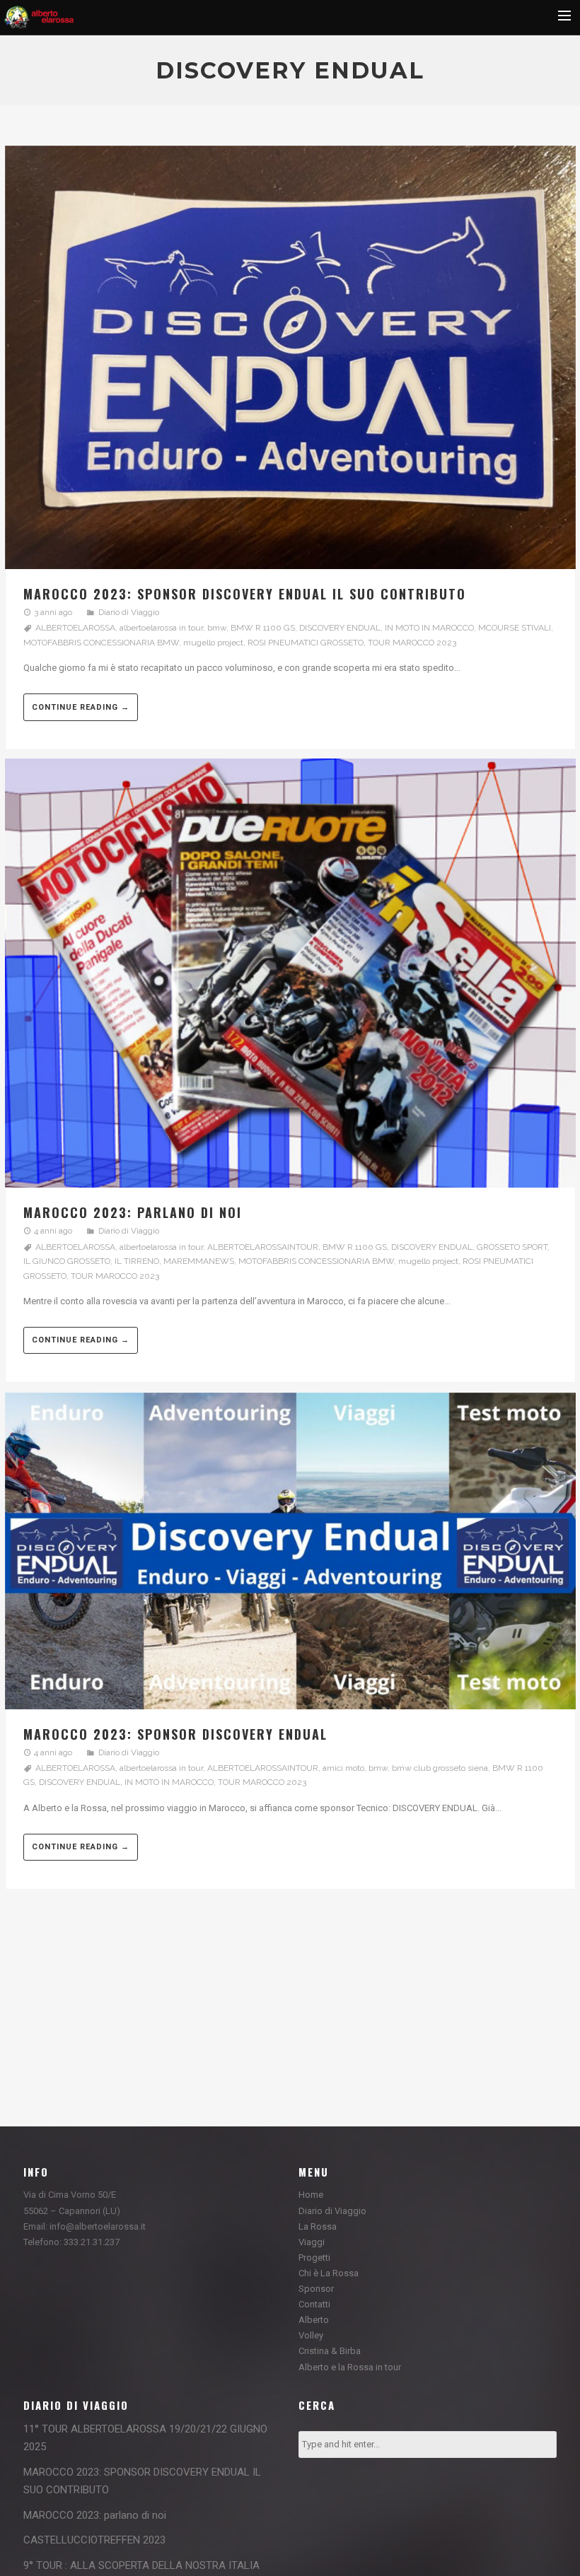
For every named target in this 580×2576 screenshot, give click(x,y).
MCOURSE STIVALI (515, 628)
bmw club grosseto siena (440, 1768)
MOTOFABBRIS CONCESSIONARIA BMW (101, 643)
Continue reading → (81, 707)
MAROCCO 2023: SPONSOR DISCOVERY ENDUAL (175, 1734)
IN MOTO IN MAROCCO (429, 628)
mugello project (213, 643)
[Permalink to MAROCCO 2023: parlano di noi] (290, 976)
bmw (217, 628)
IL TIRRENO (137, 1261)
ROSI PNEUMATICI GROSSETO (306, 643)
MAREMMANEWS (199, 1261)
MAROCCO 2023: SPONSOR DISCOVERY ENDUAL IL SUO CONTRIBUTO (245, 594)
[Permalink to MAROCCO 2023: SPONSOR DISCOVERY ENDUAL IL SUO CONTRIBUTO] (290, 359)
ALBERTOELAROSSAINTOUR (263, 1247)
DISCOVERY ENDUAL (340, 628)
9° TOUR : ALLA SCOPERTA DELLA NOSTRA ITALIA (141, 2565)
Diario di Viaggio (129, 612)
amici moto (343, 1768)
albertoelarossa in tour (161, 628)
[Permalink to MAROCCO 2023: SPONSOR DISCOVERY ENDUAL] (290, 1553)
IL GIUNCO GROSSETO (67, 1261)
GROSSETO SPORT (512, 1247)
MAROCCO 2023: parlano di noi (133, 1212)
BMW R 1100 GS (263, 628)
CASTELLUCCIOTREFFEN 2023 (94, 2540)
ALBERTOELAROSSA (75, 628)
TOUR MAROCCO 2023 (412, 643)
